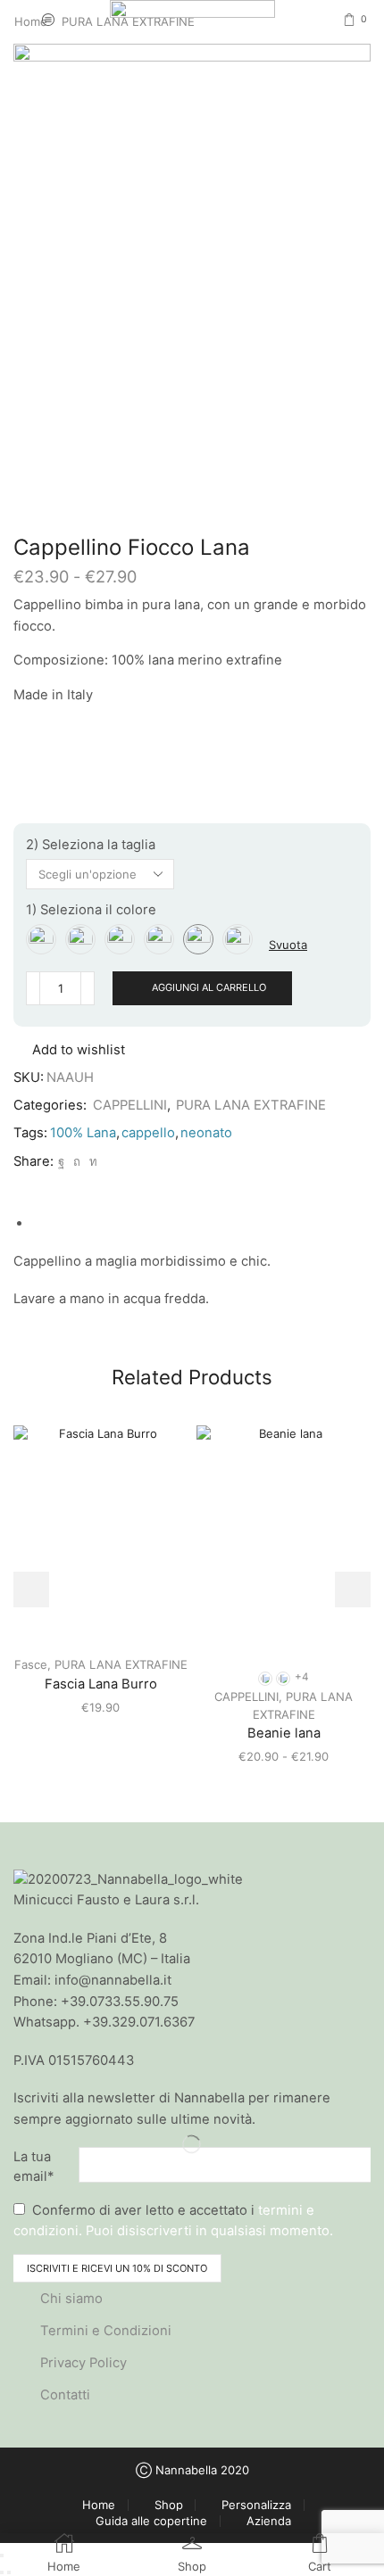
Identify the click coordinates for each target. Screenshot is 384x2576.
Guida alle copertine (151, 2521)
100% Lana (83, 1133)
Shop (169, 2505)
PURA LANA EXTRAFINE (251, 1105)
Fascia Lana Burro (101, 1684)
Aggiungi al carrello (209, 987)
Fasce (31, 1664)
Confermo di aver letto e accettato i (173, 2220)
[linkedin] (91, 1161)
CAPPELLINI (130, 1105)
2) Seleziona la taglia (91, 845)
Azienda (269, 2521)
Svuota (288, 945)
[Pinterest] (77, 1161)
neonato (206, 1133)
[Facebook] (61, 1161)
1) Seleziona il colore (91, 910)
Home (99, 2505)
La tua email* (33, 2167)
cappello (148, 1133)
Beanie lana (284, 1733)
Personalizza (256, 2505)
